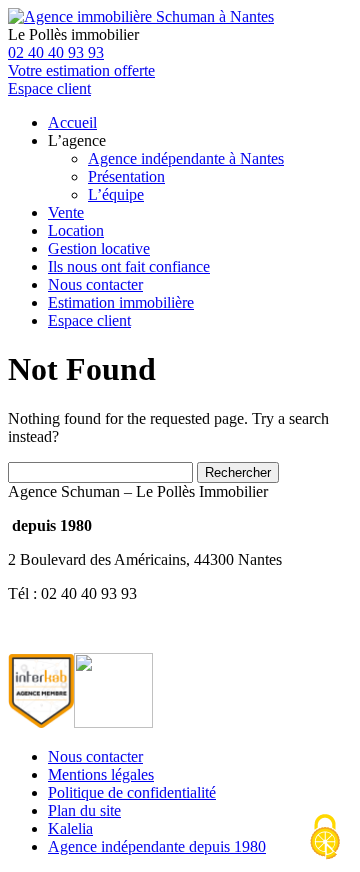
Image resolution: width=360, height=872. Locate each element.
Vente (66, 212)
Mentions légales (101, 774)
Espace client (89, 320)
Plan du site (84, 810)
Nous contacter (95, 284)
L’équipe (116, 194)
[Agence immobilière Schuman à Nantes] (141, 16)
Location (76, 230)
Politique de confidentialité (132, 792)
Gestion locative (99, 248)
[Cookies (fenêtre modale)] (325, 838)
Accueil (72, 122)
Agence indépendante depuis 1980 (157, 846)
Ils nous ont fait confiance (129, 266)
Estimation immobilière (121, 302)
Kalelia (70, 828)
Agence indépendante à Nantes (186, 158)
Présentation (126, 176)
